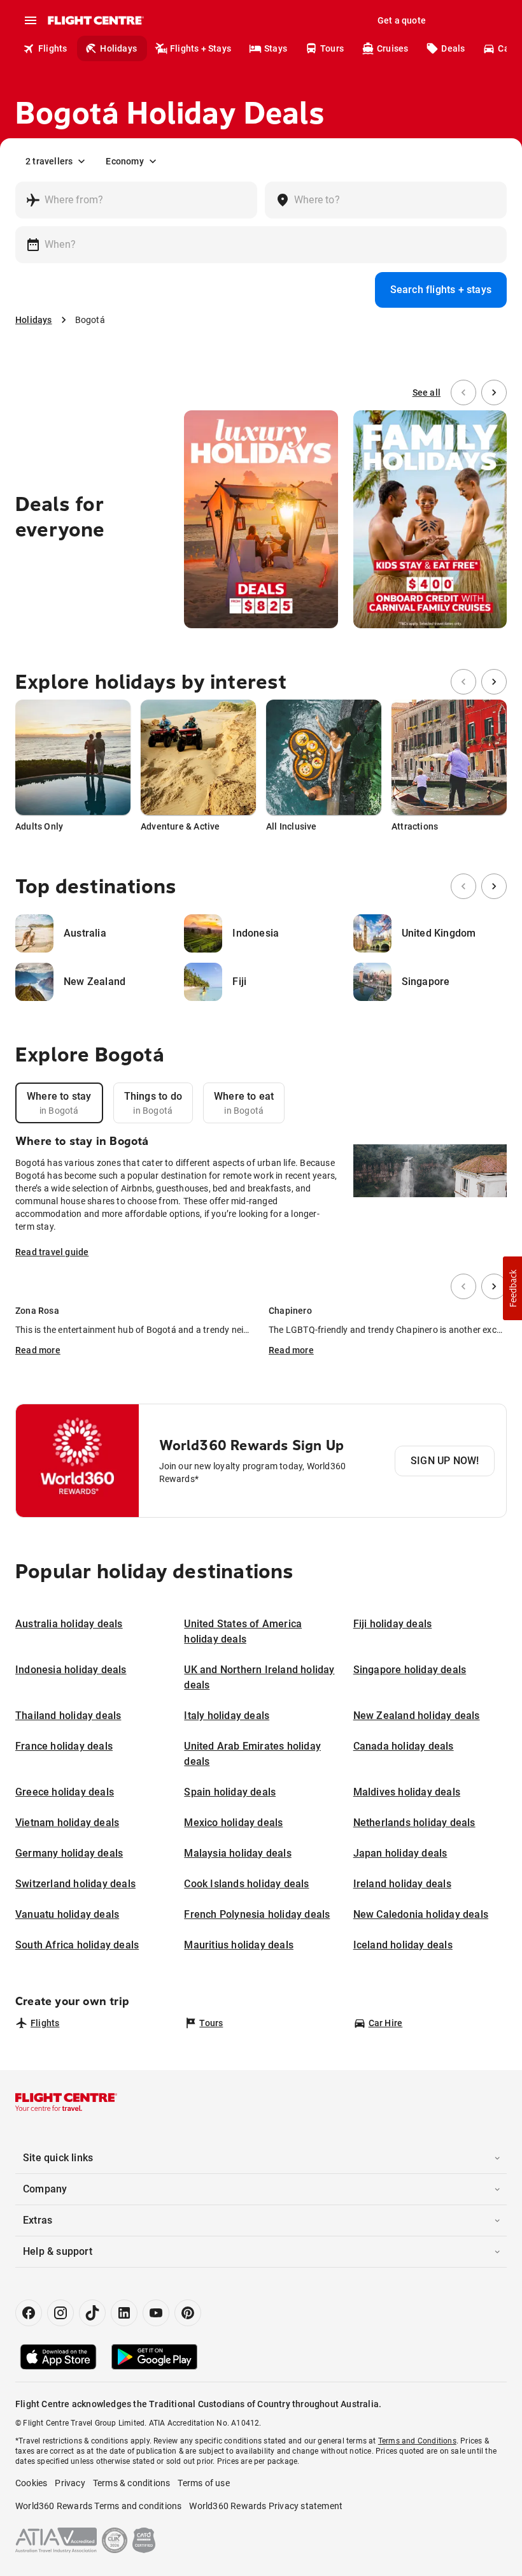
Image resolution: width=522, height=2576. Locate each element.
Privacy (70, 2483)
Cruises (392, 48)
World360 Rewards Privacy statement (266, 2506)
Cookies (31, 2483)
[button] (512, 1288)
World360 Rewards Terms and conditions (98, 2506)
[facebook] (29, 2313)
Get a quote (402, 20)
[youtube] (156, 2313)
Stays (276, 48)
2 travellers (49, 161)
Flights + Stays (201, 48)
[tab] (59, 1103)
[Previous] (463, 392)
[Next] (494, 392)
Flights (53, 48)
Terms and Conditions (417, 2441)
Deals (453, 48)
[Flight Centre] (95, 20)
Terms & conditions (132, 2483)
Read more (38, 1350)
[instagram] (60, 2313)
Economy (124, 161)
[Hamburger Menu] (31, 20)
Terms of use (203, 2483)
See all (427, 392)
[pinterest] (188, 2313)
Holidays (118, 48)
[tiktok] (92, 2313)
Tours (332, 48)
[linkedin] (124, 2313)
